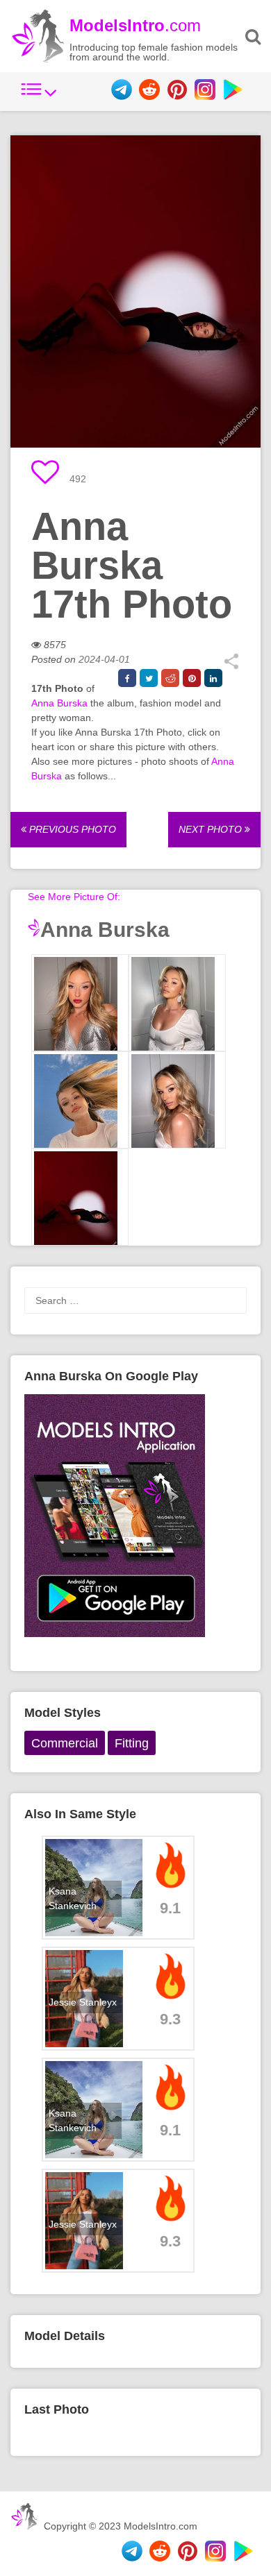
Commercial (65, 1743)
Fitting (132, 1743)
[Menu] (39, 96)
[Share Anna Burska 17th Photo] (231, 666)
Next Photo (212, 829)
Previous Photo (71, 829)
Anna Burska (59, 703)
